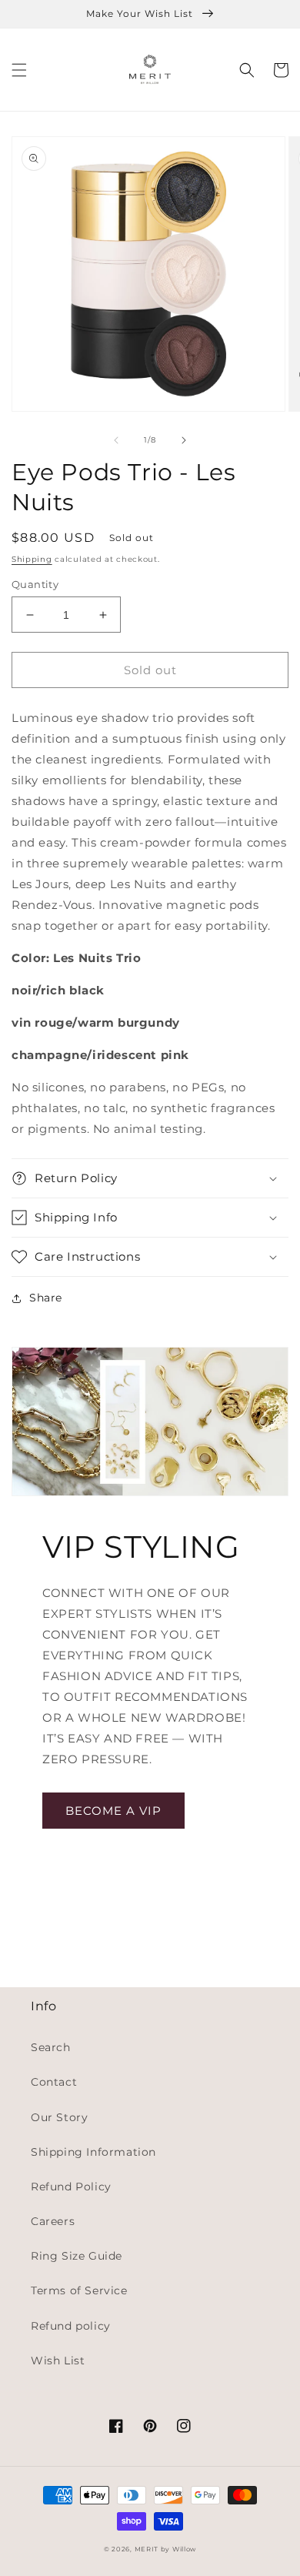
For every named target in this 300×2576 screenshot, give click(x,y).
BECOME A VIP (113, 1811)
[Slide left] (116, 440)
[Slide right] (184, 440)
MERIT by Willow (166, 2549)
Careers (53, 2221)
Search (51, 2047)
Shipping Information (93, 2152)
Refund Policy (71, 2187)
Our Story (59, 2117)
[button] (19, 70)
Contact (54, 2082)
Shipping (32, 559)
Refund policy (71, 2326)
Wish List (58, 2360)
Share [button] (46, 1298)
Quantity (35, 584)
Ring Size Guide (77, 2256)
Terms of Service (79, 2290)
